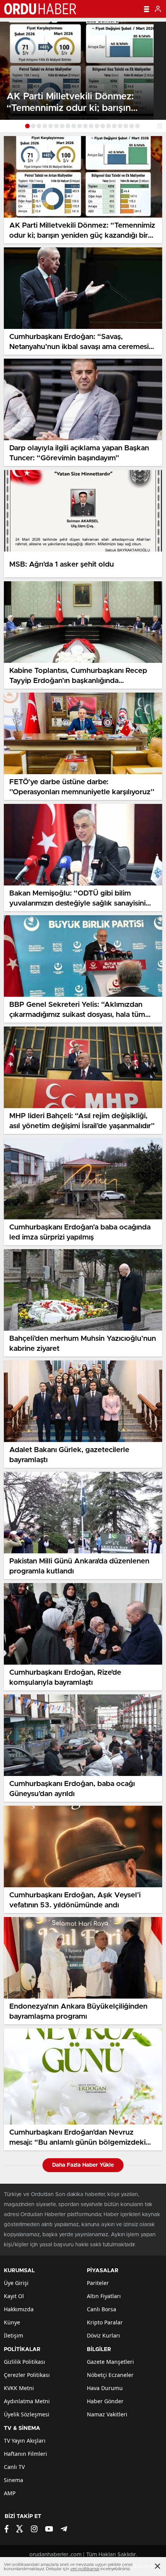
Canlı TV (14, 2467)
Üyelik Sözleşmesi (27, 2414)
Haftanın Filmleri (25, 2454)
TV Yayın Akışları (25, 2441)
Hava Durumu (105, 2388)
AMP (10, 2493)
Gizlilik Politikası (25, 2362)
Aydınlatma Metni (27, 2401)
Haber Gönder (105, 2401)
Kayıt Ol (14, 2296)
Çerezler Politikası (27, 2375)
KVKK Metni (19, 2388)
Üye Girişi (16, 2283)
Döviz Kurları (103, 2335)
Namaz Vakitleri (107, 2414)
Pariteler (98, 2283)
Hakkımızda (19, 2309)
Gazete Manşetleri (110, 2362)
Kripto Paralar (105, 2322)
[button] (27, 126)
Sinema (14, 2480)
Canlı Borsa (102, 2309)
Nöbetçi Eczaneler (110, 2375)
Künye (12, 2322)
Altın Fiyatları (104, 2296)
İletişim (14, 2335)
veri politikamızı (85, 2569)
